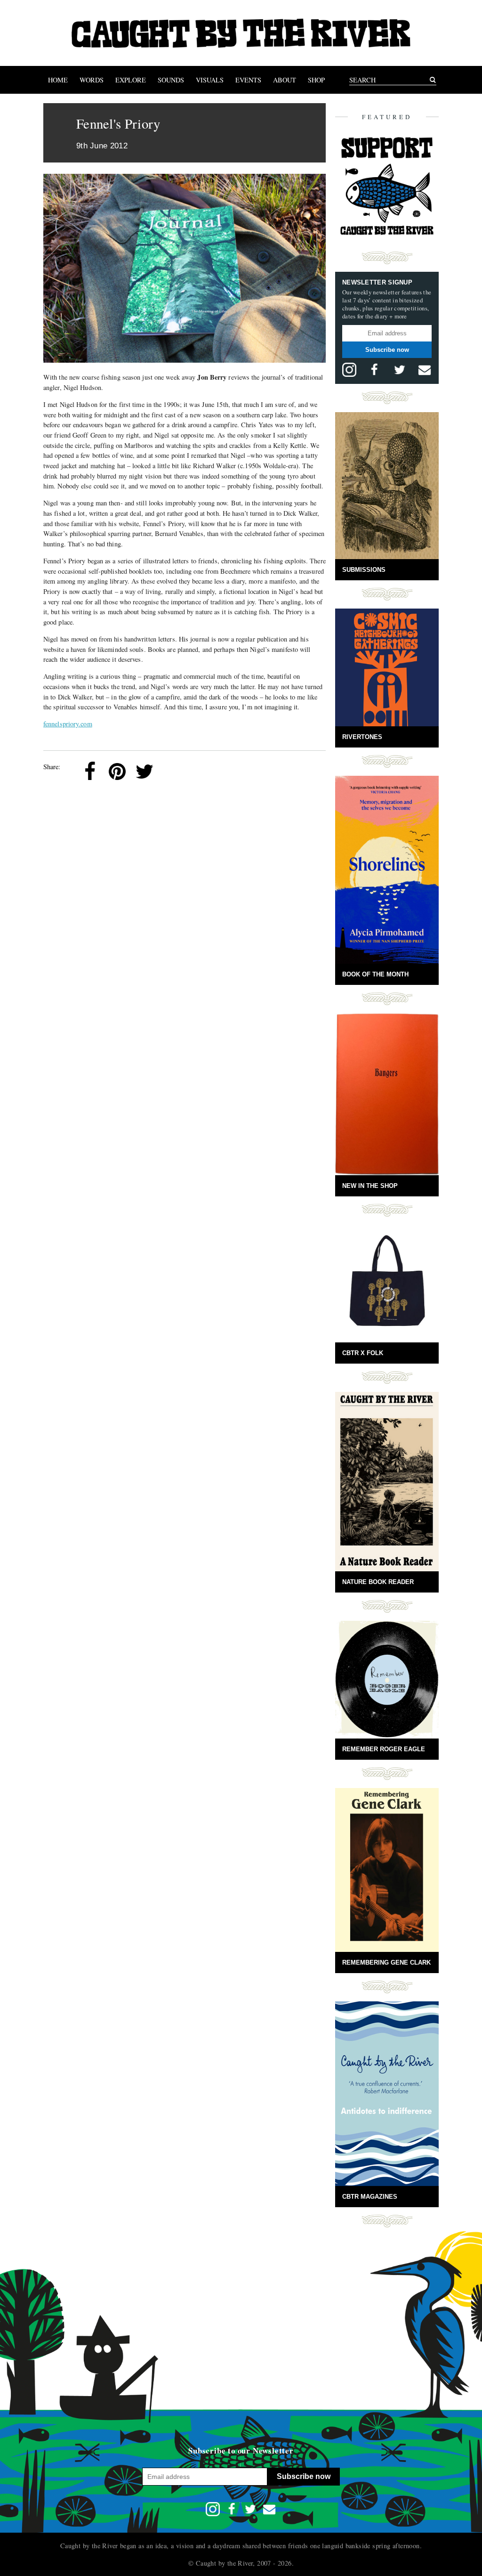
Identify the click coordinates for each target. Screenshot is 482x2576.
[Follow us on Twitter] (400, 370)
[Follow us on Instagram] (349, 370)
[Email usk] (425, 370)
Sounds (171, 80)
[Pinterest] (117, 772)
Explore (131, 80)
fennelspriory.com (68, 724)
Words (92, 80)
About (285, 80)
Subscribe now (387, 350)
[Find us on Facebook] (374, 370)
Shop (316, 80)
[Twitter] (145, 772)
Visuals (210, 80)
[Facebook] (90, 772)
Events (248, 80)
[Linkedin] (172, 772)
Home (58, 80)
